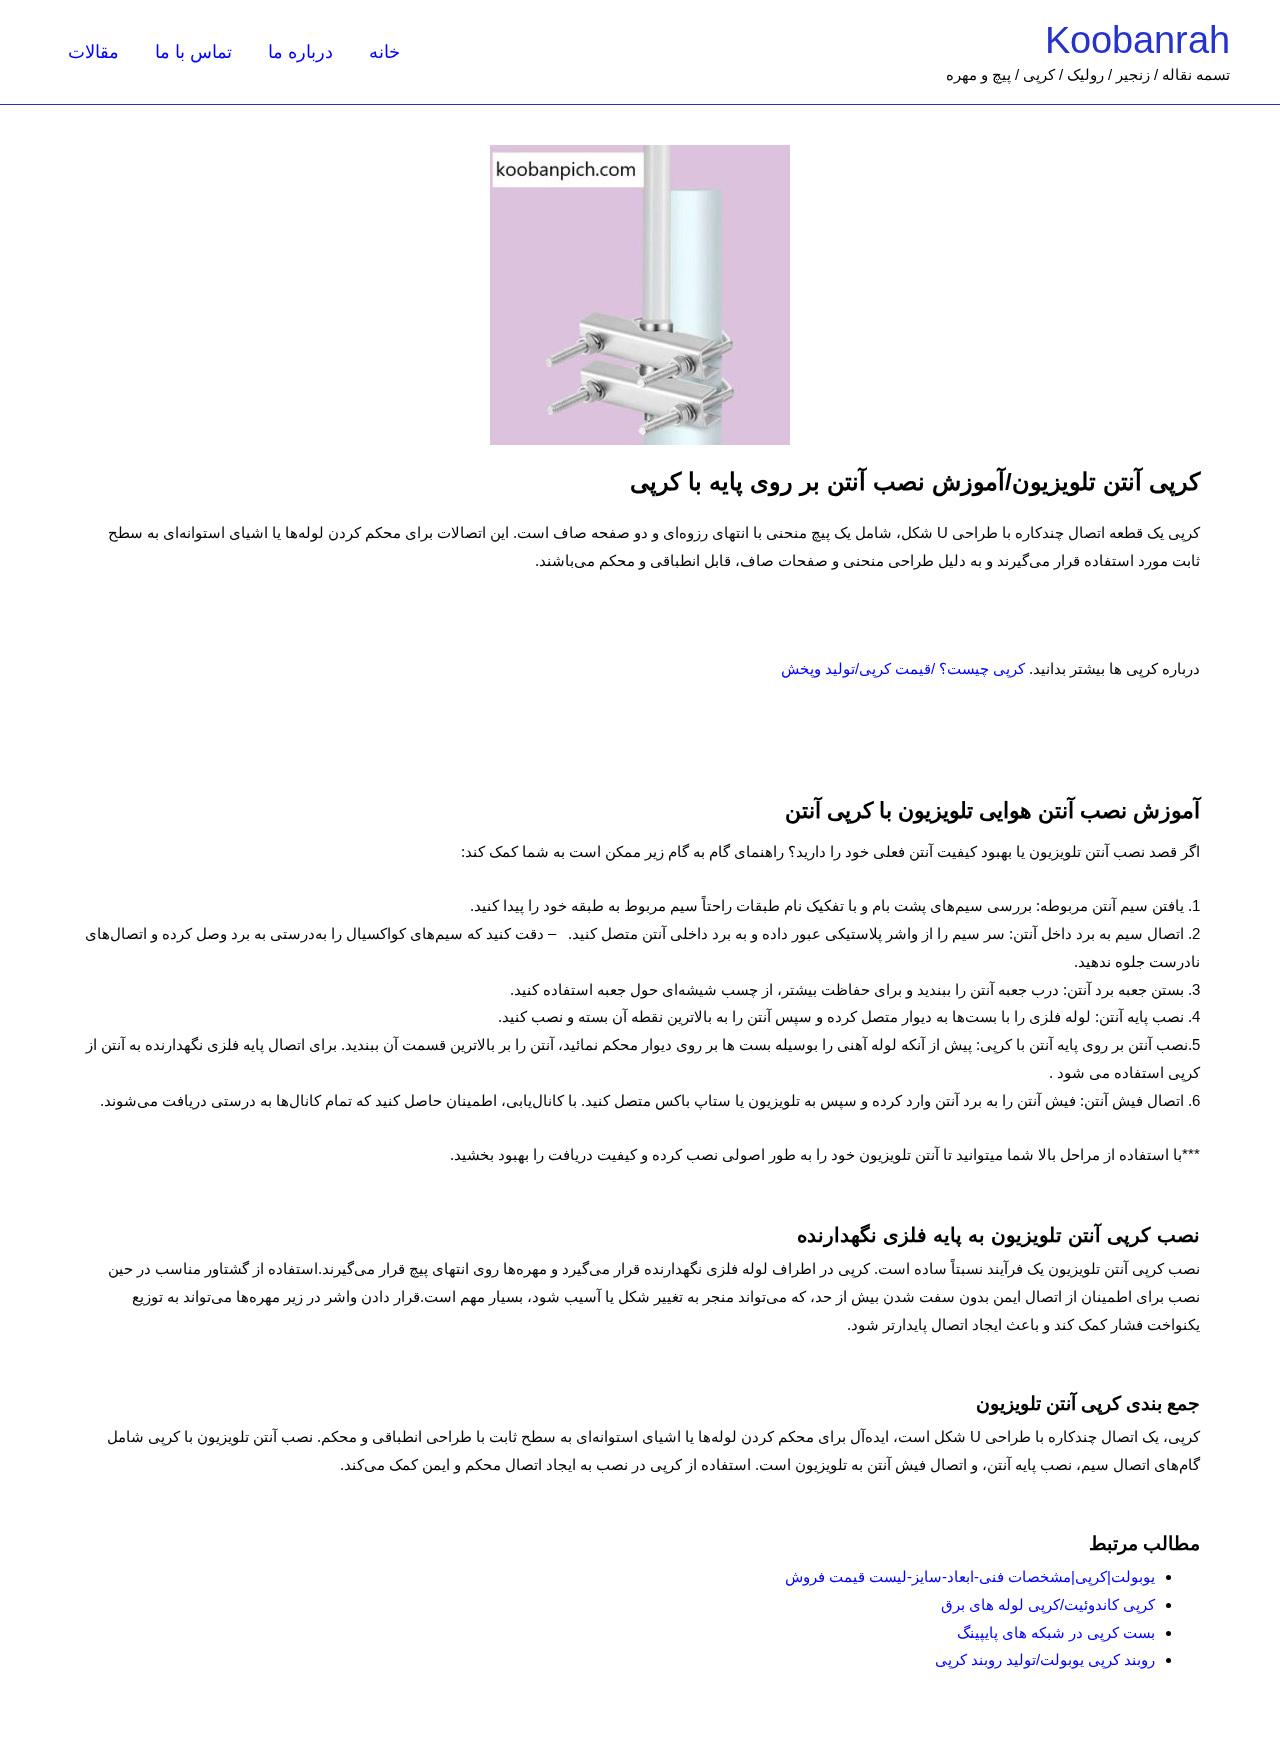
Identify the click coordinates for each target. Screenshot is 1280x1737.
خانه (384, 52)
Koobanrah (1137, 40)
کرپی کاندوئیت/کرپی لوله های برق (1048, 1604)
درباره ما (300, 52)
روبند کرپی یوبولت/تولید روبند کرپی (1045, 1659)
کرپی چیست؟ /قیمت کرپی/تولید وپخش (903, 668)
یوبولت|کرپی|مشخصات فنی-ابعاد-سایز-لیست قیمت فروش (970, 1576)
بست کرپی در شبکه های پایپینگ (1056, 1632)
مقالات (93, 52)
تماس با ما (193, 52)
